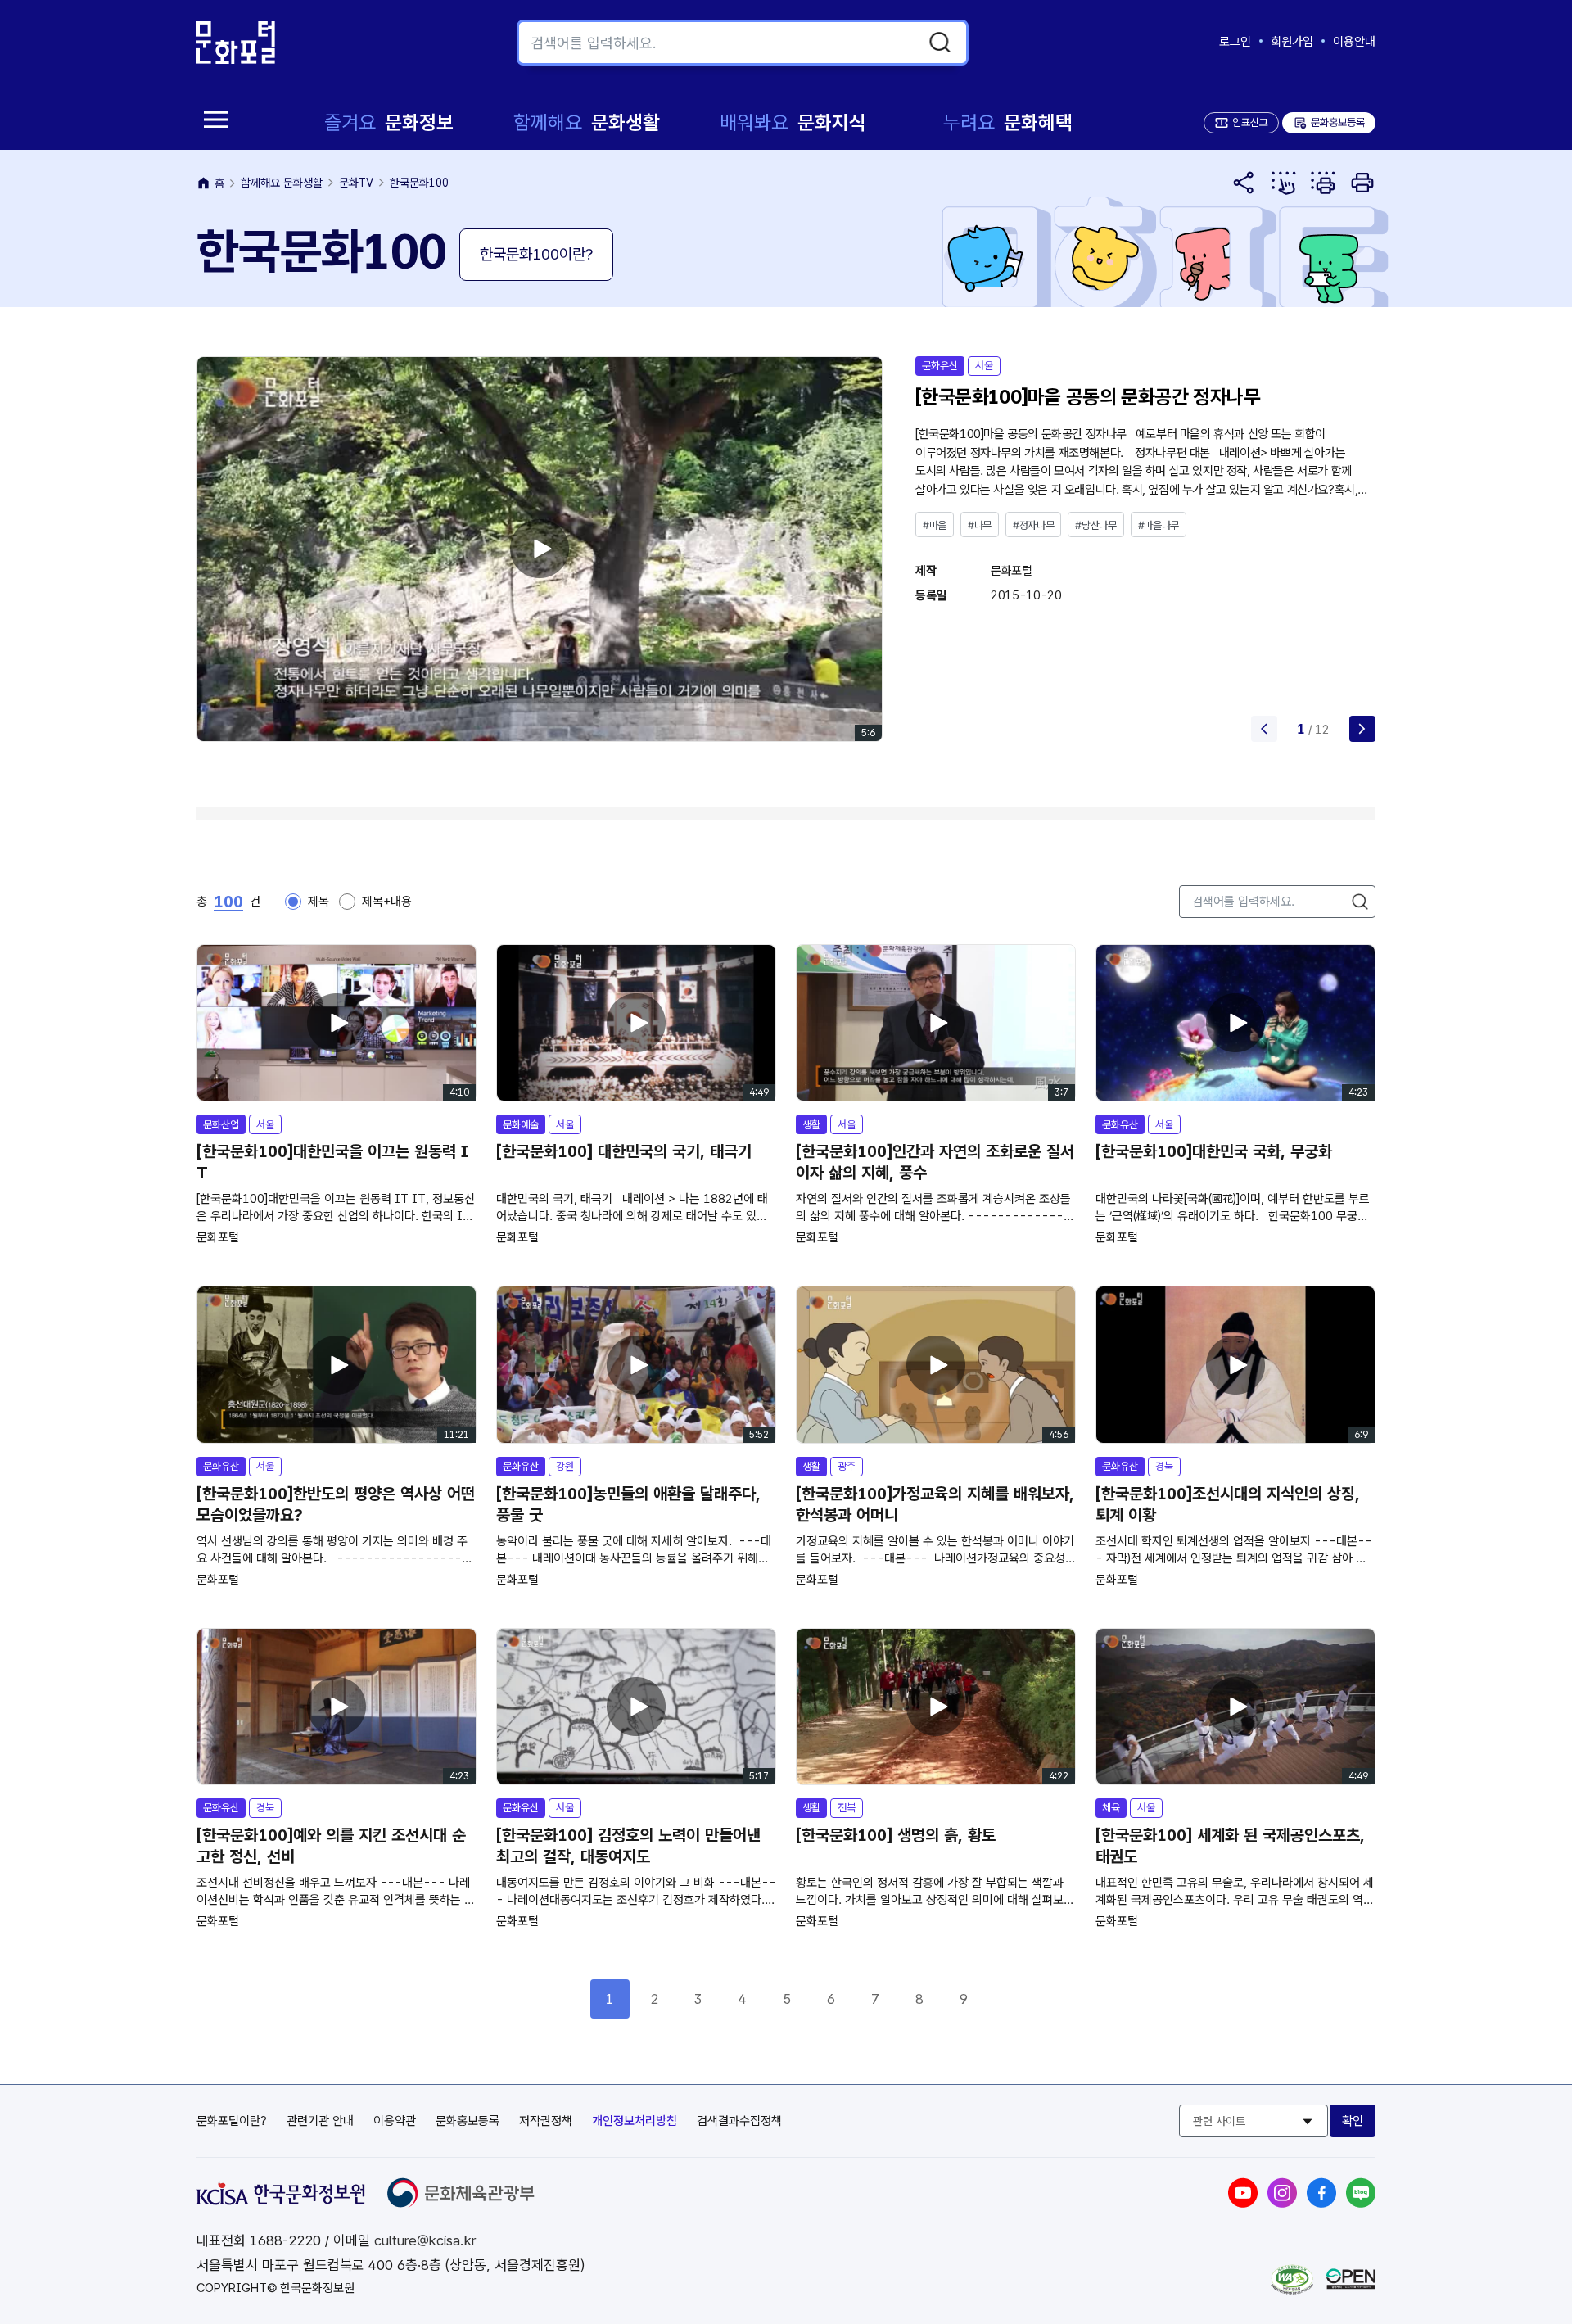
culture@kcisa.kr (425, 2240)
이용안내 (1354, 42)
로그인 (1235, 42)
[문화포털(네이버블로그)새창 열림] (1361, 2203)
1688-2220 (285, 2240)
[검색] (940, 43)
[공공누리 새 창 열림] (1351, 2285)
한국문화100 (419, 183)
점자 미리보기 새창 (1284, 183)
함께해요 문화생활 (282, 183)
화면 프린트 (1362, 183)
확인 (1353, 2121)
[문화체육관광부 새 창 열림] (461, 2203)
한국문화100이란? (536, 254)
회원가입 (1292, 42)
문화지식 (793, 122)
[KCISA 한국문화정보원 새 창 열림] (281, 2200)
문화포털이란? (232, 2121)
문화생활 (587, 122)
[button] (1362, 729)
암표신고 (1250, 122)
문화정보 (389, 122)
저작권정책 (546, 2121)
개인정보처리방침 (635, 2121)
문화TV (356, 183)
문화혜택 (1008, 122)
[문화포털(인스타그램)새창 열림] (1282, 2203)
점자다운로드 (1323, 183)
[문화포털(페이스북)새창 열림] (1321, 2203)
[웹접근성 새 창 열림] (1292, 2290)
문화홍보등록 (1329, 122)
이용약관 (395, 2121)
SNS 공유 (1244, 183)
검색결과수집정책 (739, 2121)
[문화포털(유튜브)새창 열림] (1243, 2203)
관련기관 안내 (320, 2121)
